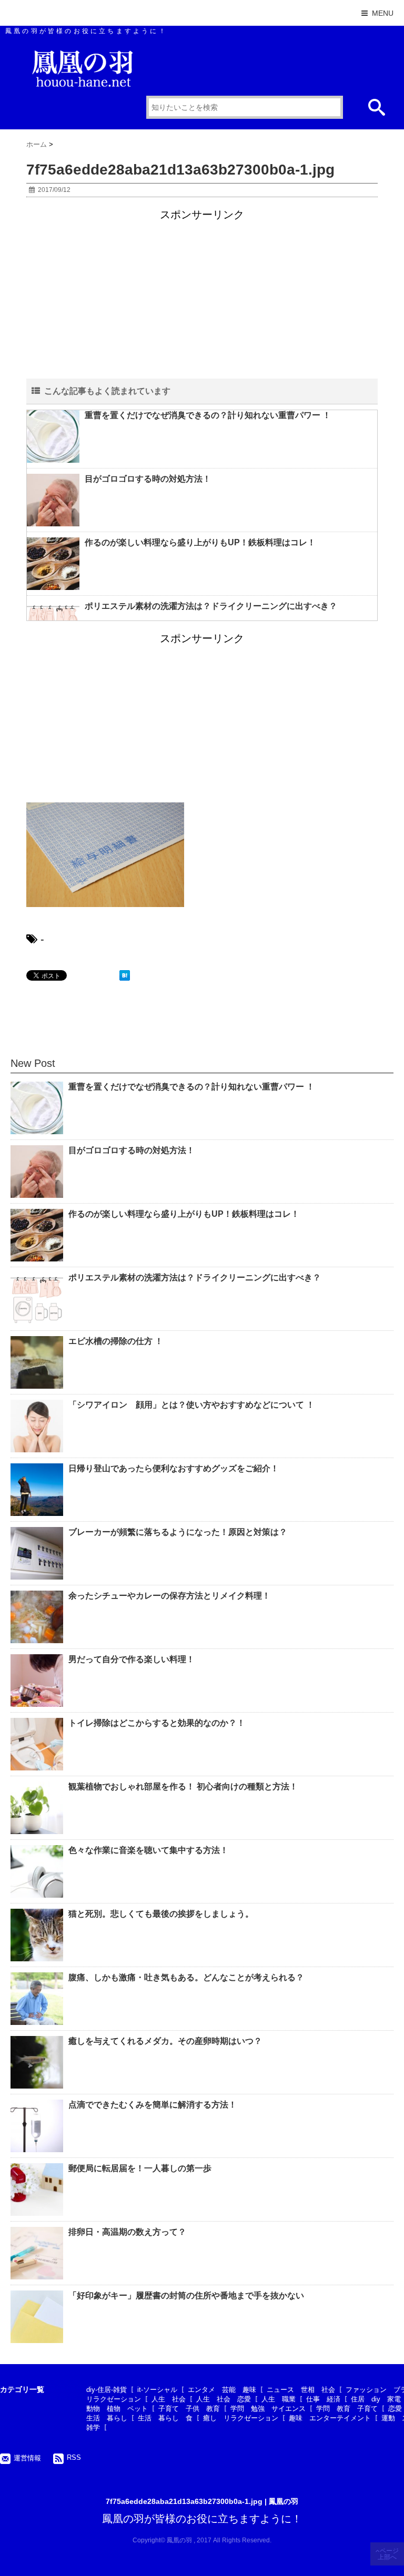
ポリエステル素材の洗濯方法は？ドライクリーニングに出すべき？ (211, 606)
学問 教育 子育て (347, 2409)
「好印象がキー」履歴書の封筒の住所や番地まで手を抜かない (186, 2295)
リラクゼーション (114, 2399)
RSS (74, 2457)
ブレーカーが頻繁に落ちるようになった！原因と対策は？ (178, 1532)
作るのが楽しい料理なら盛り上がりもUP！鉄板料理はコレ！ (200, 542)
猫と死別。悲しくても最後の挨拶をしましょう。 (161, 1914)
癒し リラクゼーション (241, 2418)
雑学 (93, 2427)
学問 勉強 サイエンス (268, 2409)
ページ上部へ (388, 2554)
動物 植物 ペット (117, 2409)
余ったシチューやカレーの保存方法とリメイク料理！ (169, 1596)
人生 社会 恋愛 (224, 2399)
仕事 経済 (323, 2399)
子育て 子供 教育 (189, 2409)
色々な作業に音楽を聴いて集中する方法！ (148, 1850)
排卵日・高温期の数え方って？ (127, 2232)
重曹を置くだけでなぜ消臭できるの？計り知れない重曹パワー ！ (208, 415)
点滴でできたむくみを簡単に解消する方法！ (153, 2105)
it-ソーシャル (157, 2390)
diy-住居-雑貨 (107, 2390)
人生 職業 (279, 2399)
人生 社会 (169, 2399)
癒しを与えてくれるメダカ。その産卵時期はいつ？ (165, 2041)
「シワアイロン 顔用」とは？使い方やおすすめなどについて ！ (191, 1405)
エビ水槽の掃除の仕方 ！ (116, 1341)
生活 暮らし (107, 2418)
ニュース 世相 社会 (301, 2390)
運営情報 (27, 2458)
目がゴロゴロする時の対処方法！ (148, 479)
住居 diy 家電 (376, 2399)
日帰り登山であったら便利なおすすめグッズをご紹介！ (174, 1468)
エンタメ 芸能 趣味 (222, 2390)
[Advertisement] (202, 296)
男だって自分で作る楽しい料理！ (132, 1659)
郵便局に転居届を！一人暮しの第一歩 (140, 2168)
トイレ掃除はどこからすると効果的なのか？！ (157, 1723)
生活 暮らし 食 (165, 2418)
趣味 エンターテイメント (330, 2418)
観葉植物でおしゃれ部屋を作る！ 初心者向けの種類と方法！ (183, 1786)
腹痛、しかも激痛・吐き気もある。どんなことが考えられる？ (186, 1977)
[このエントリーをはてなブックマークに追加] (125, 975)
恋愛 (395, 2409)
